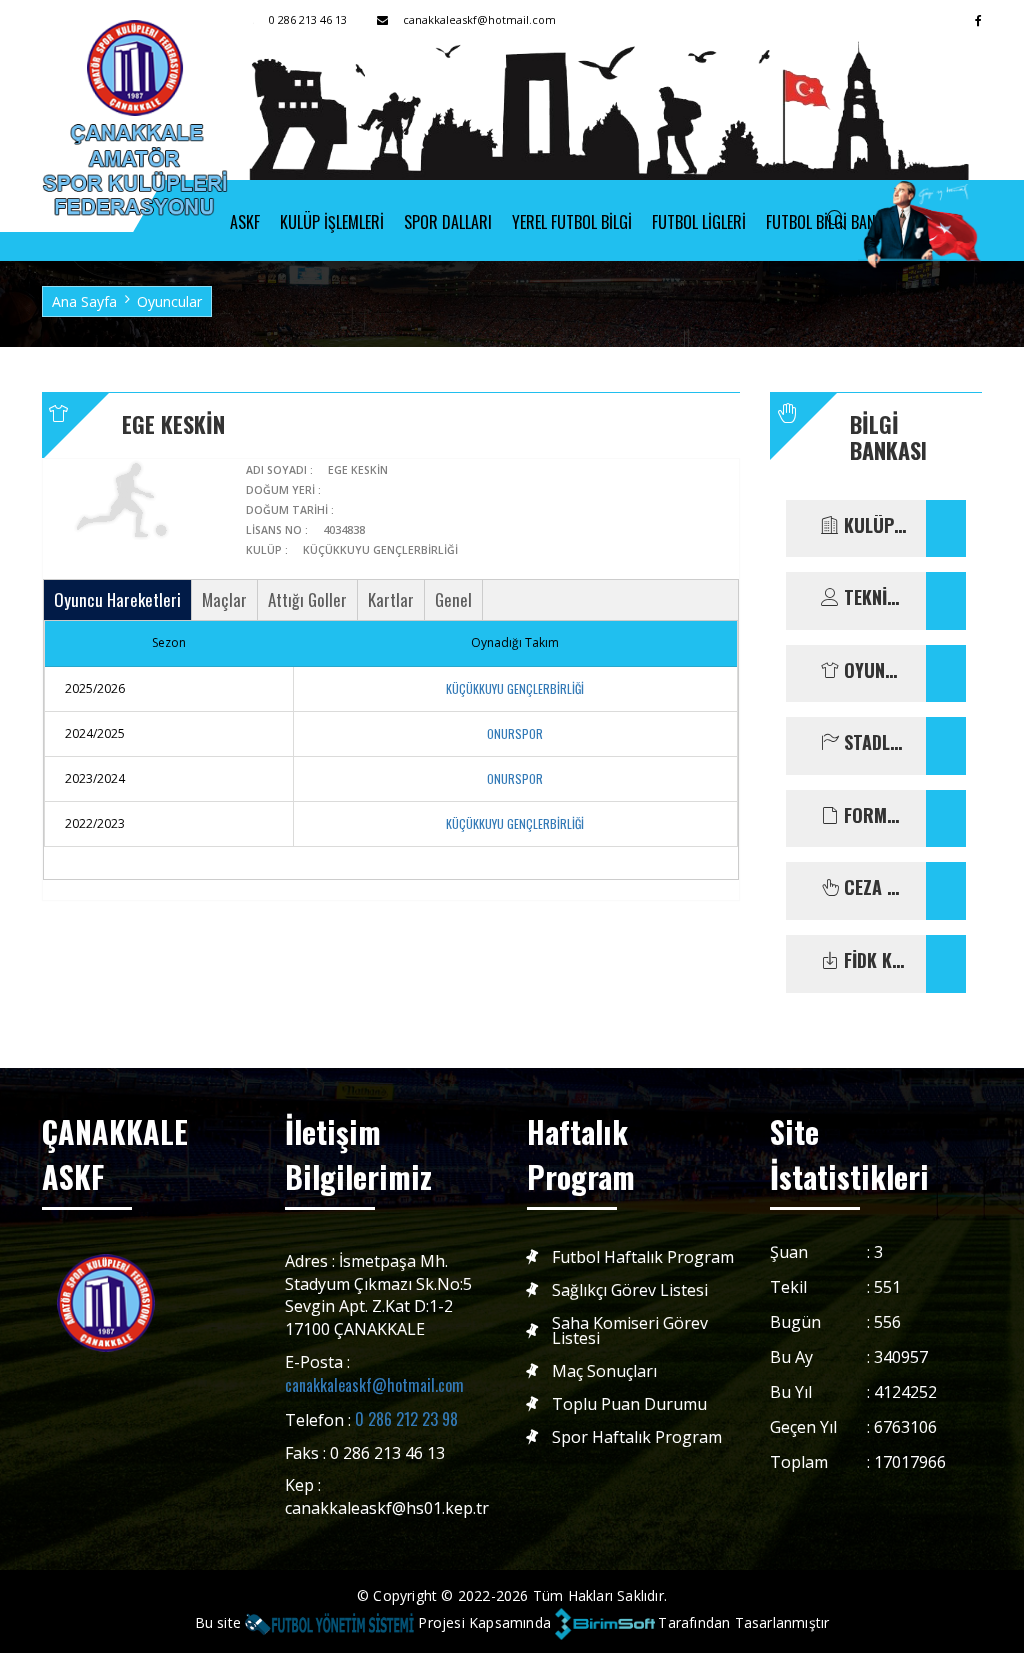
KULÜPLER (873, 526)
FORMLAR (873, 816)
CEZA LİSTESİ (873, 888)
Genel (453, 599)
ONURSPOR (515, 733)
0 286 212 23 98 (406, 1419)
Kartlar (391, 599)
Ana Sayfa (84, 301)
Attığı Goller (307, 599)
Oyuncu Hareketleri (117, 599)
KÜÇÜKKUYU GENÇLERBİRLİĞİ (515, 688)
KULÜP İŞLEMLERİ (332, 222)
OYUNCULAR (873, 671)
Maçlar (224, 599)
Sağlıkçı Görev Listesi (630, 1290)
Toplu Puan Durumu (629, 1404)
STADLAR (873, 743)
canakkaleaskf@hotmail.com (374, 1385)
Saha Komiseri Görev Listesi (630, 1331)
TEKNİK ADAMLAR (873, 598)
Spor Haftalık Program (637, 1437)
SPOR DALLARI (448, 222)
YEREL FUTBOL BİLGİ (572, 222)
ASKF (245, 222)
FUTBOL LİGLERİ (699, 222)
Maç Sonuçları (604, 1371)
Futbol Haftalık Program (643, 1257)
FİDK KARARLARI (873, 961)
